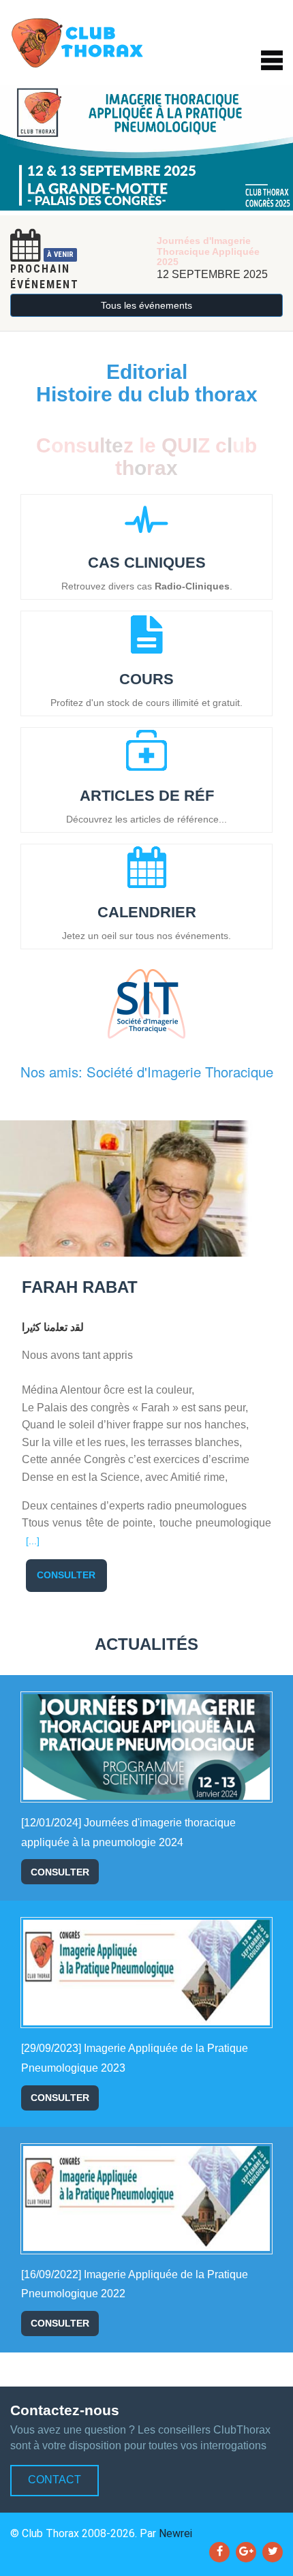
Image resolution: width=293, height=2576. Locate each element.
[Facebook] (219, 2552)
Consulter (66, 1575)
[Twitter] (273, 2552)
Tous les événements (146, 305)
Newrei (175, 2533)
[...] (33, 1541)
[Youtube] (246, 2552)
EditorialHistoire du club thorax (147, 383)
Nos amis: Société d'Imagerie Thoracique (147, 1072)
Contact (55, 2480)
